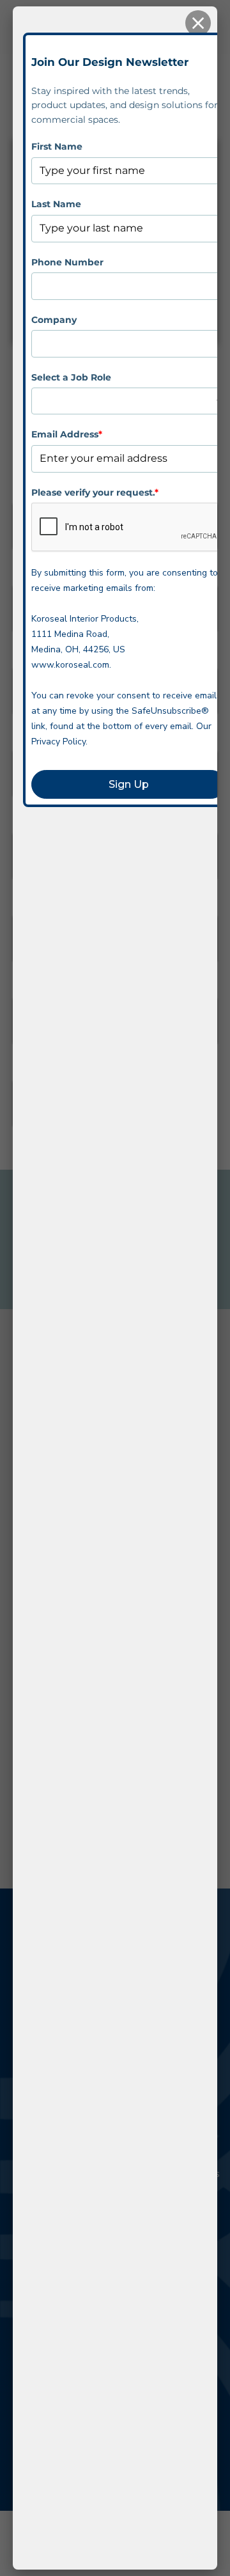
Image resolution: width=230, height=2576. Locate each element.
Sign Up (129, 784)
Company (54, 320)
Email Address (67, 434)
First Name (57, 146)
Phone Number (67, 262)
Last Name (56, 204)
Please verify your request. (95, 492)
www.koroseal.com (70, 665)
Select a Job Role (71, 377)
